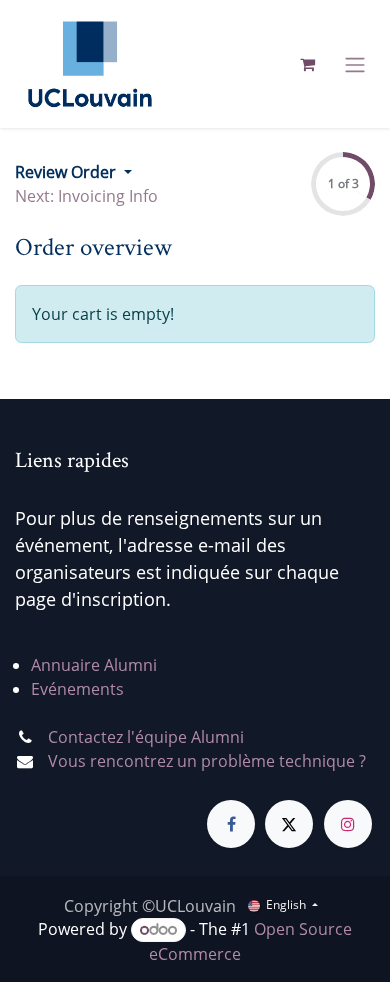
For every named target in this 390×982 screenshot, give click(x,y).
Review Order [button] (67, 172)
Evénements (77, 689)
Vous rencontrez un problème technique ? (207, 761)
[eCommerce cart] (307, 64)
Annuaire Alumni (94, 665)
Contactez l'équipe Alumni (146, 737)
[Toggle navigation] (355, 64)
